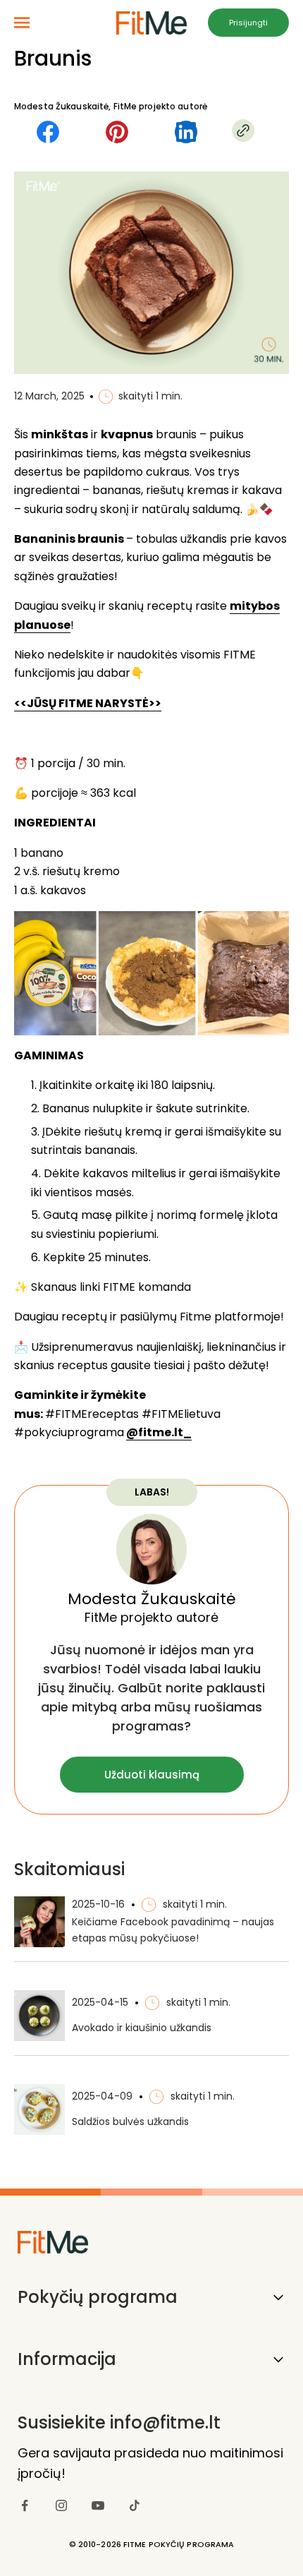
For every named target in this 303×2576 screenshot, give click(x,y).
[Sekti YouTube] (98, 2505)
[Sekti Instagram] (61, 2505)
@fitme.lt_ (159, 1432)
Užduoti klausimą (152, 1775)
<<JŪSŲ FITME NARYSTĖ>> (88, 703)
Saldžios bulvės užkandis (130, 2121)
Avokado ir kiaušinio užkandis (142, 2028)
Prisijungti (248, 23)
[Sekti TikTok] (135, 2505)
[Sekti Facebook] (25, 2505)
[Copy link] (243, 131)
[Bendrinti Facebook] (48, 132)
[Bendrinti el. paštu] (186, 132)
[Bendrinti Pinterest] (117, 132)
